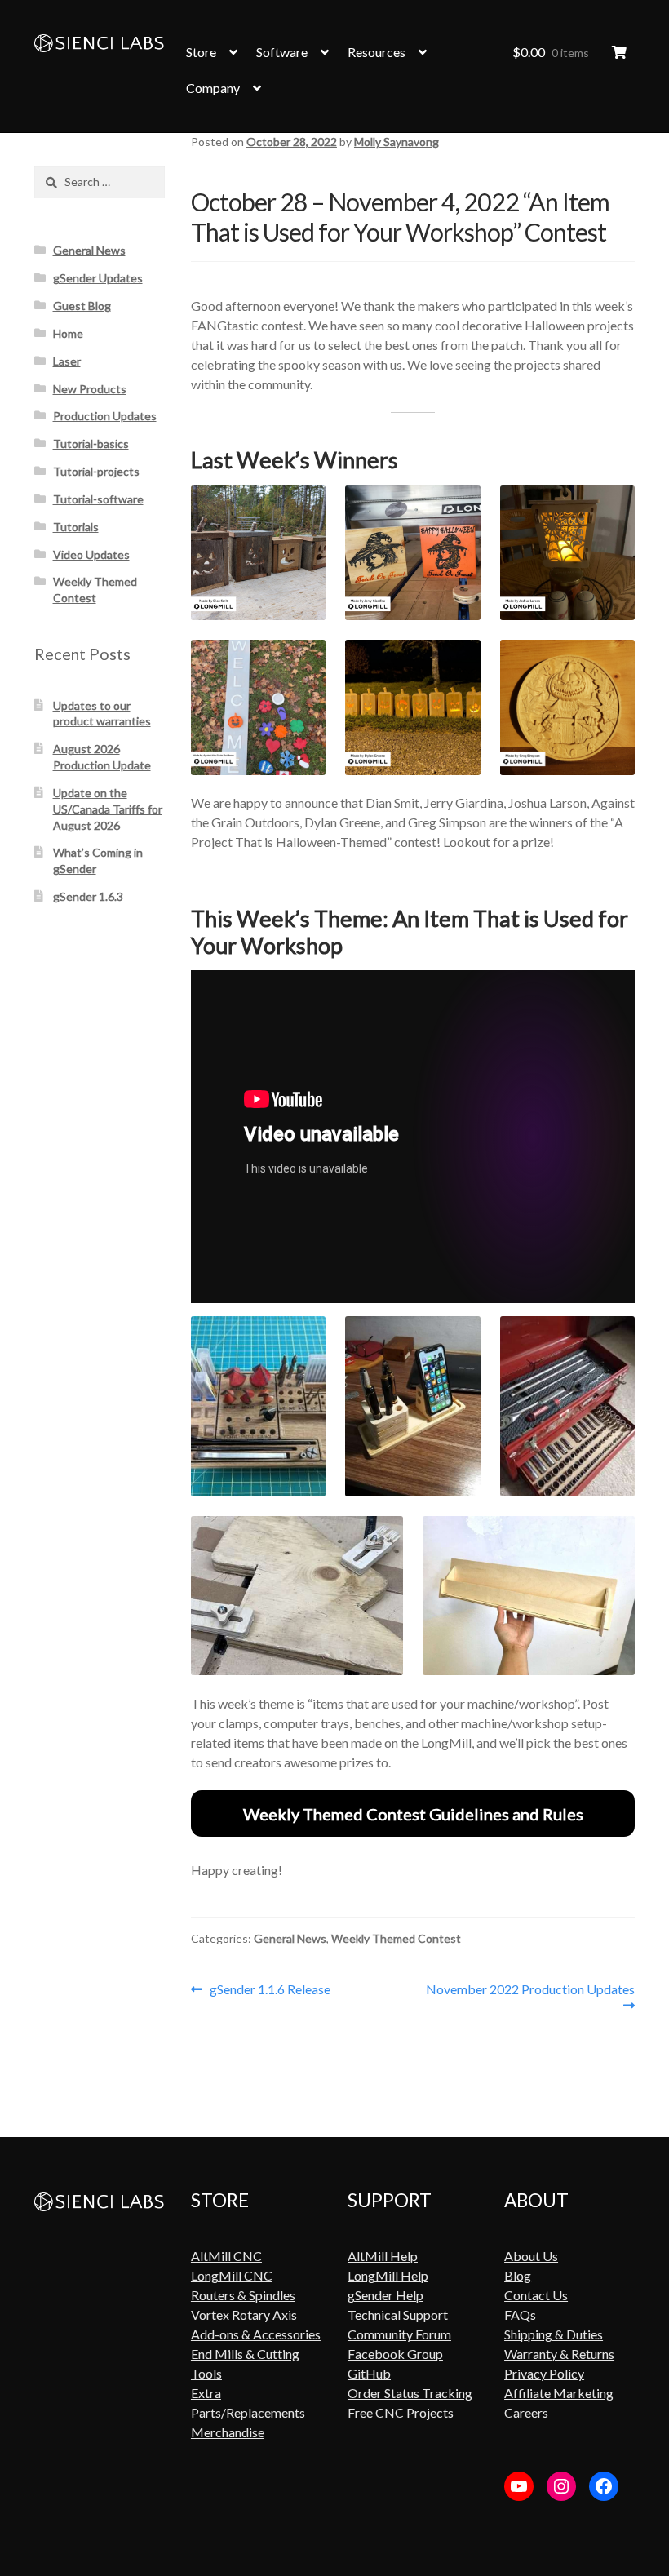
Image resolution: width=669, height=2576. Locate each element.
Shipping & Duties (554, 2334)
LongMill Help (388, 2275)
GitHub (369, 2373)
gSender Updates (98, 278)
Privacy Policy (544, 2373)
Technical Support (398, 2314)
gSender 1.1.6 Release (270, 1989)
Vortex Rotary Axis (244, 2314)
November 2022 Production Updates (530, 1997)
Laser (67, 361)
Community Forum (399, 2334)
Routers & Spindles (243, 2295)
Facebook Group (395, 2354)
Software (282, 52)
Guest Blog (82, 306)
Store (201, 52)
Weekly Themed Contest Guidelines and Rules (413, 1814)
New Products (90, 389)
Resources (377, 52)
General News (290, 1938)
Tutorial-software (98, 499)
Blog (518, 2275)
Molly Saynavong (397, 142)
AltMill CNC (226, 2256)
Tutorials (76, 527)
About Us (531, 2256)
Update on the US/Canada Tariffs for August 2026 (108, 809)
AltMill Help (383, 2256)
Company (213, 88)
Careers (526, 2412)
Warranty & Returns (559, 2354)
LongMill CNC (232, 2275)
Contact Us (536, 2295)
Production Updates (105, 416)
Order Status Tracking (410, 2393)
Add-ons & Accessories (256, 2334)
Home (68, 333)
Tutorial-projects (96, 471)
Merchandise (228, 2432)
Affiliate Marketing (559, 2393)
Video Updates (91, 554)
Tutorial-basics (91, 443)
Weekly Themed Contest (396, 1938)
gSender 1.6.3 (88, 896)
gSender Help (385, 2295)
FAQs (520, 2314)
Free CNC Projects (401, 2412)
